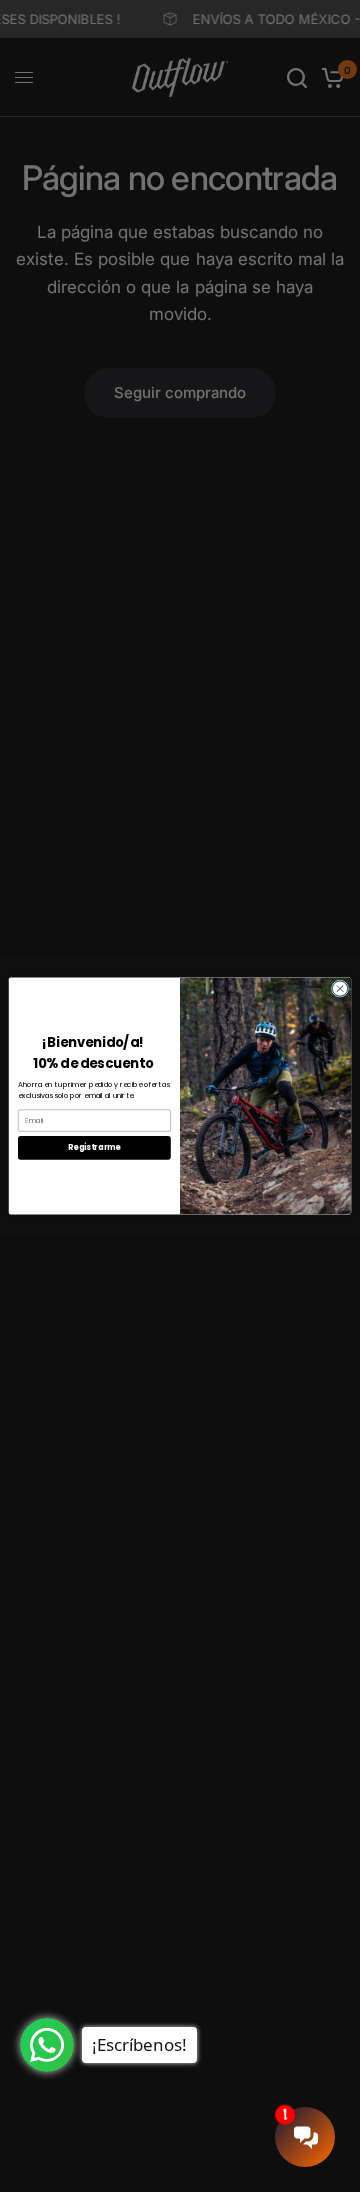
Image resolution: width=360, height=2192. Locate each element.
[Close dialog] (339, 988)
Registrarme (94, 1147)
